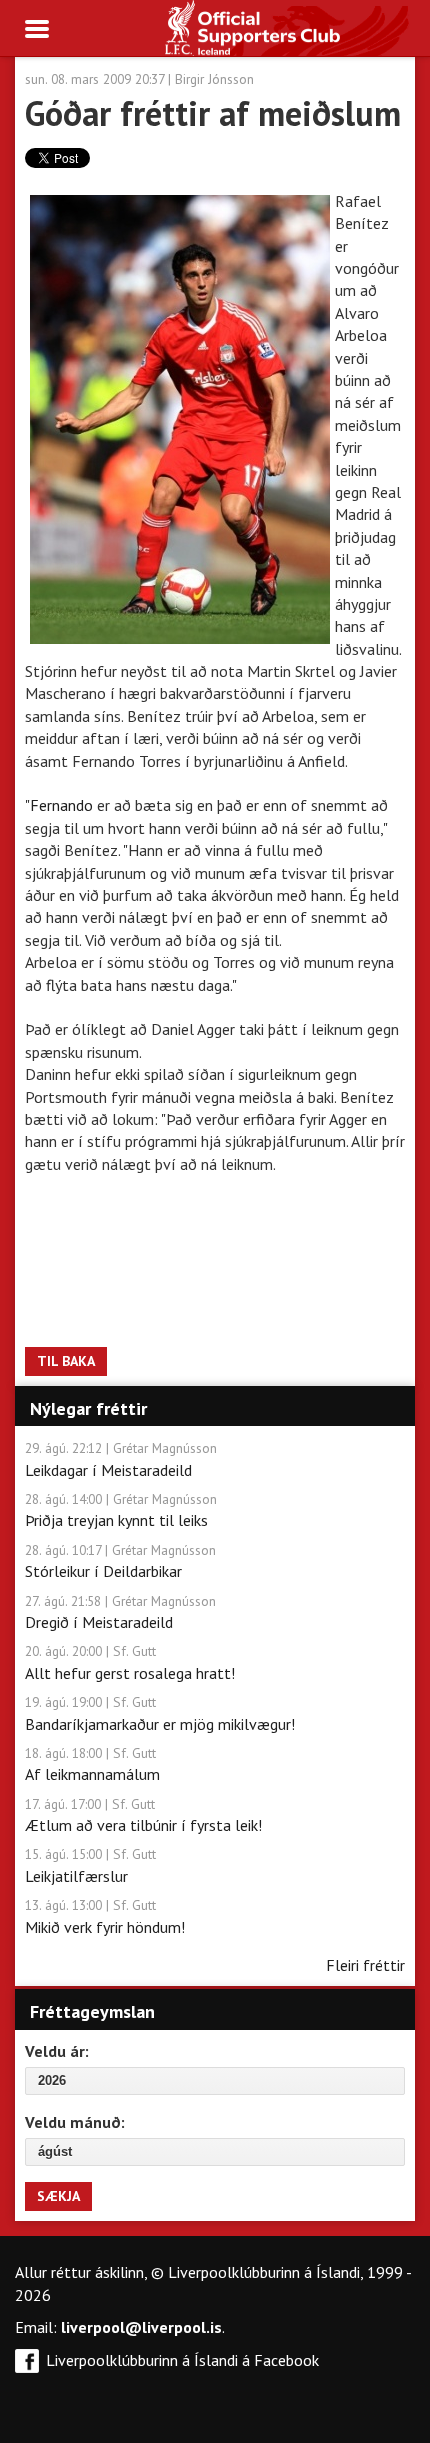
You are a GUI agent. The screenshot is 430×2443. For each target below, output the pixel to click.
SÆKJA (58, 2196)
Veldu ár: (57, 2051)
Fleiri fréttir (365, 1965)
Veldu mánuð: (75, 2122)
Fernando (63, 805)
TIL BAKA (66, 1361)
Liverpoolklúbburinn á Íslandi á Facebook (182, 2360)
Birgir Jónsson (214, 79)
